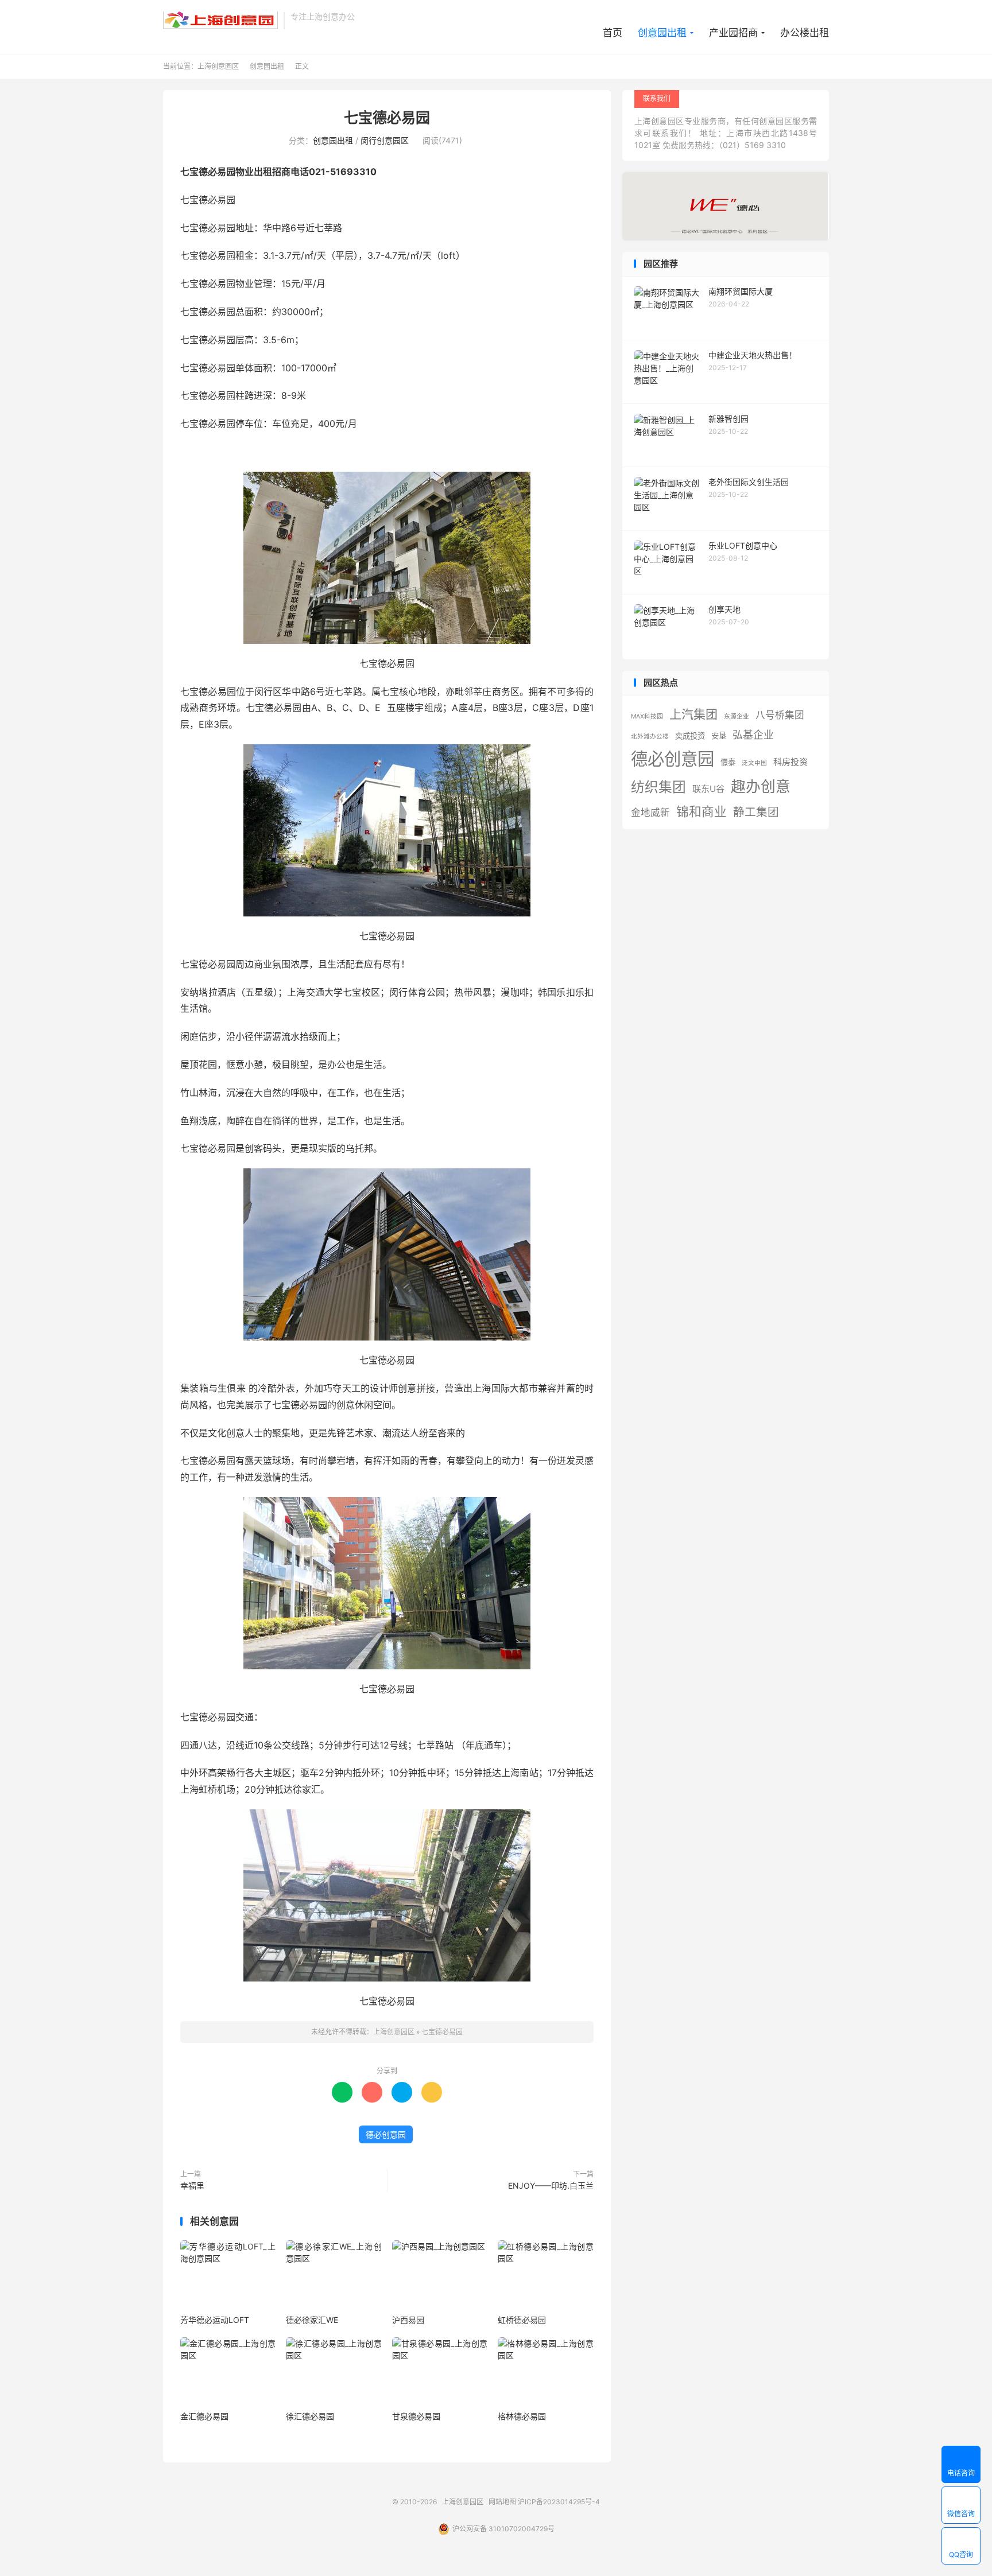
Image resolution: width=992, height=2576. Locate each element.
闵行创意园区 (385, 140)
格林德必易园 (522, 2416)
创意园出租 (662, 33)
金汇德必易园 (204, 2416)
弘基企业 (753, 735)
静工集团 (756, 812)
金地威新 (650, 813)
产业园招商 (733, 33)
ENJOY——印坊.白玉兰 (551, 2185)
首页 (613, 33)
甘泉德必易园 (416, 2416)
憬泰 (728, 762)
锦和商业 (702, 811)
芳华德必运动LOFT (215, 2320)
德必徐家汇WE (312, 2320)
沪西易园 (408, 2320)
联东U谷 (708, 789)
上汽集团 (693, 714)
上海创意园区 (220, 21)
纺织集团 (658, 787)
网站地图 (502, 2502)
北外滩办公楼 (650, 737)
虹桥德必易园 (522, 2320)
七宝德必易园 (387, 118)
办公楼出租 (805, 33)
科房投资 (790, 762)
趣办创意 (761, 786)
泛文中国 (754, 763)
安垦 (719, 736)
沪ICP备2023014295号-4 (559, 2502)
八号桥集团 (780, 715)
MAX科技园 (647, 716)
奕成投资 (690, 736)
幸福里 (192, 2185)
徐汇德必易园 (310, 2416)
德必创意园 (386, 2134)
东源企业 (737, 716)
